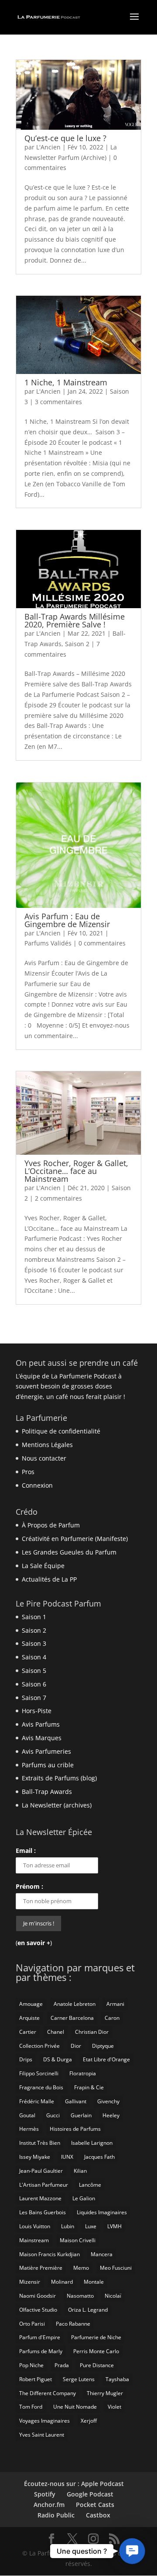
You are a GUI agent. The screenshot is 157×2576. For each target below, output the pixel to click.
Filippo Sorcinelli (39, 2073)
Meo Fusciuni (116, 2268)
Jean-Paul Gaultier (41, 2171)
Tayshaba (117, 2379)
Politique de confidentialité (61, 1431)
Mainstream (34, 2240)
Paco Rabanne (73, 2324)
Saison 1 (34, 1617)
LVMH (114, 2226)
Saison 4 (34, 1657)
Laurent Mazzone (40, 2198)
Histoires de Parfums (75, 2129)
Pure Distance (97, 2365)
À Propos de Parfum (51, 1525)
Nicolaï (113, 2296)
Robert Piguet (36, 2379)
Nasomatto (80, 2296)
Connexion (37, 1485)
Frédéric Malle (37, 2101)
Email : (26, 1851)
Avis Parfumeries (46, 1751)
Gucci (53, 2115)
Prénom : (29, 1886)
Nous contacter (44, 1458)
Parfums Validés (48, 943)
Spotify (45, 2494)
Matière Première (41, 2268)
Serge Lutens (79, 2379)
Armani (115, 2004)
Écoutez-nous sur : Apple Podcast (74, 2484)
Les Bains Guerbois (43, 2212)
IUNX (67, 2157)
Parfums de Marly (41, 2351)
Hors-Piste (37, 1711)
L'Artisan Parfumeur (44, 2185)
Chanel (56, 2032)
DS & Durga (58, 2059)
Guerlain (81, 2115)
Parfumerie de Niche (96, 2337)
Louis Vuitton (35, 2226)
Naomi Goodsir (38, 2296)
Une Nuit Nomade (75, 2407)
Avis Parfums (41, 1724)
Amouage (31, 2004)
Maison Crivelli (78, 2240)
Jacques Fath (99, 2157)
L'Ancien (48, 147)
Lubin (68, 2226)
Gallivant (76, 2101)
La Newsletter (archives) (57, 1805)
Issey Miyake (35, 2157)
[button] (132, 2551)
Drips (26, 2059)
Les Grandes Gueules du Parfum (69, 1552)
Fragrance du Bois (41, 2087)
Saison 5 (34, 1671)
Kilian (80, 2171)
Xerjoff (89, 2421)
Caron (112, 2018)
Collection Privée (39, 2046)
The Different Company (48, 2393)
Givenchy (108, 2101)
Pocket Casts (95, 2505)
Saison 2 (77, 644)
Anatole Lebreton (75, 2004)
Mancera (102, 2254)
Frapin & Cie (89, 2087)
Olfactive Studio (38, 2310)
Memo (81, 2268)
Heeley (111, 2115)
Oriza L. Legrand (88, 2310)
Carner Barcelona (72, 2018)
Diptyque (103, 2046)
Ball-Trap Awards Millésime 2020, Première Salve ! (75, 620)
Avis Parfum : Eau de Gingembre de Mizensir (67, 920)
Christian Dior (92, 2032)
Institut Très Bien (40, 2143)
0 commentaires (102, 943)
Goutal (27, 2115)
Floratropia (83, 2073)
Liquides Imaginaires (102, 2212)
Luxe (91, 2226)
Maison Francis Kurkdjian (49, 2254)
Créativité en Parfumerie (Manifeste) (75, 1539)
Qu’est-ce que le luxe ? (65, 138)
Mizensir (30, 2282)
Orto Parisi (32, 2324)
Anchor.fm (49, 2505)
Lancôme (90, 2185)
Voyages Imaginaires (44, 2421)
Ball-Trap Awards (47, 1792)
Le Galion (84, 2198)
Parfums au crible (48, 1765)
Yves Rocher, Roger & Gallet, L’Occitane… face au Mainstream (76, 1171)
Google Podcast (90, 2494)
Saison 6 (34, 1684)
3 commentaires (58, 402)
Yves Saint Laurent (42, 2435)
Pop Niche (31, 2365)
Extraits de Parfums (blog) (59, 1778)
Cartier (28, 2032)
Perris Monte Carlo (96, 2351)
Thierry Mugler (105, 2393)
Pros (28, 1472)
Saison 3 (34, 1643)
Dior (76, 2046)
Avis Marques (42, 1738)
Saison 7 (34, 1698)
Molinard (62, 2282)
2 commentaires (58, 1198)
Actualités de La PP (49, 1579)
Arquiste (29, 2018)
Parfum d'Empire (40, 2337)
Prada (62, 2365)
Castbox (98, 2515)
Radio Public (56, 2515)
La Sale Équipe (43, 1566)
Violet (114, 2407)
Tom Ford (31, 2407)
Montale (94, 2282)
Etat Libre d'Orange (106, 2059)
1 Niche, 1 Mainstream (66, 382)
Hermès (29, 2129)
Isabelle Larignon (92, 2143)
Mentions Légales (47, 1445)
